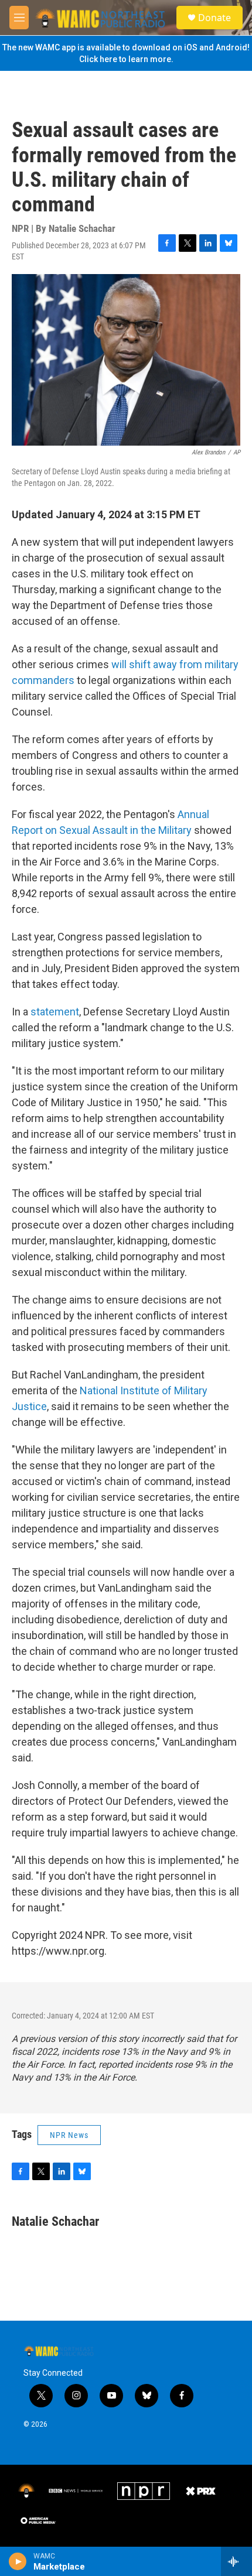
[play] (18, 2561)
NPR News (69, 2135)
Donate (214, 18)
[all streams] (236, 2561)
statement (55, 1012)
